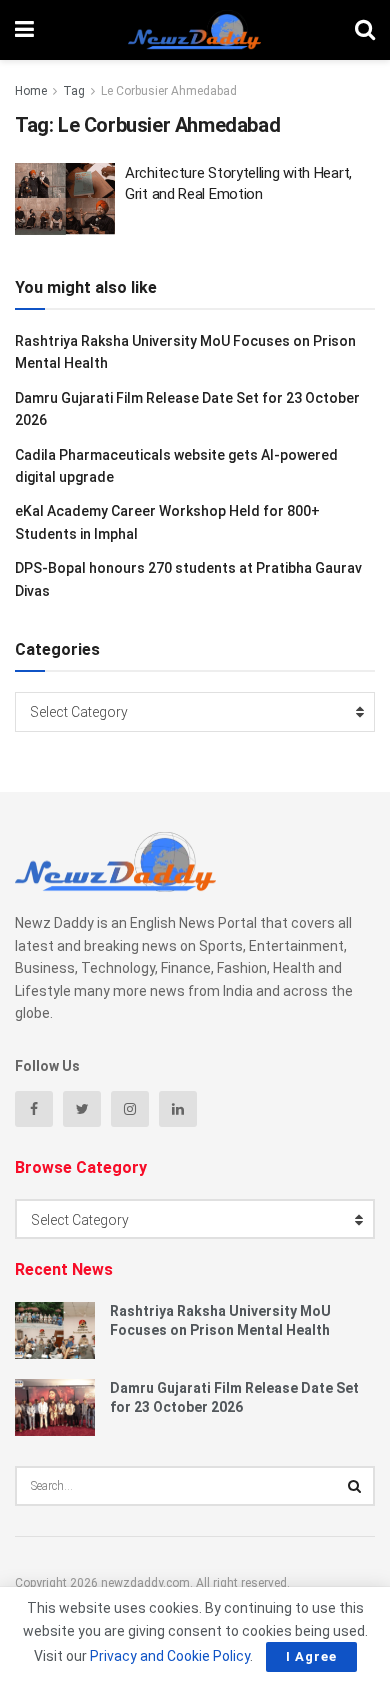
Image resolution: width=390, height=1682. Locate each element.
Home (31, 91)
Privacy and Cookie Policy (170, 1656)
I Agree (311, 1656)
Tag (74, 91)
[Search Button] (355, 1486)
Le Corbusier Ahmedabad (169, 91)
